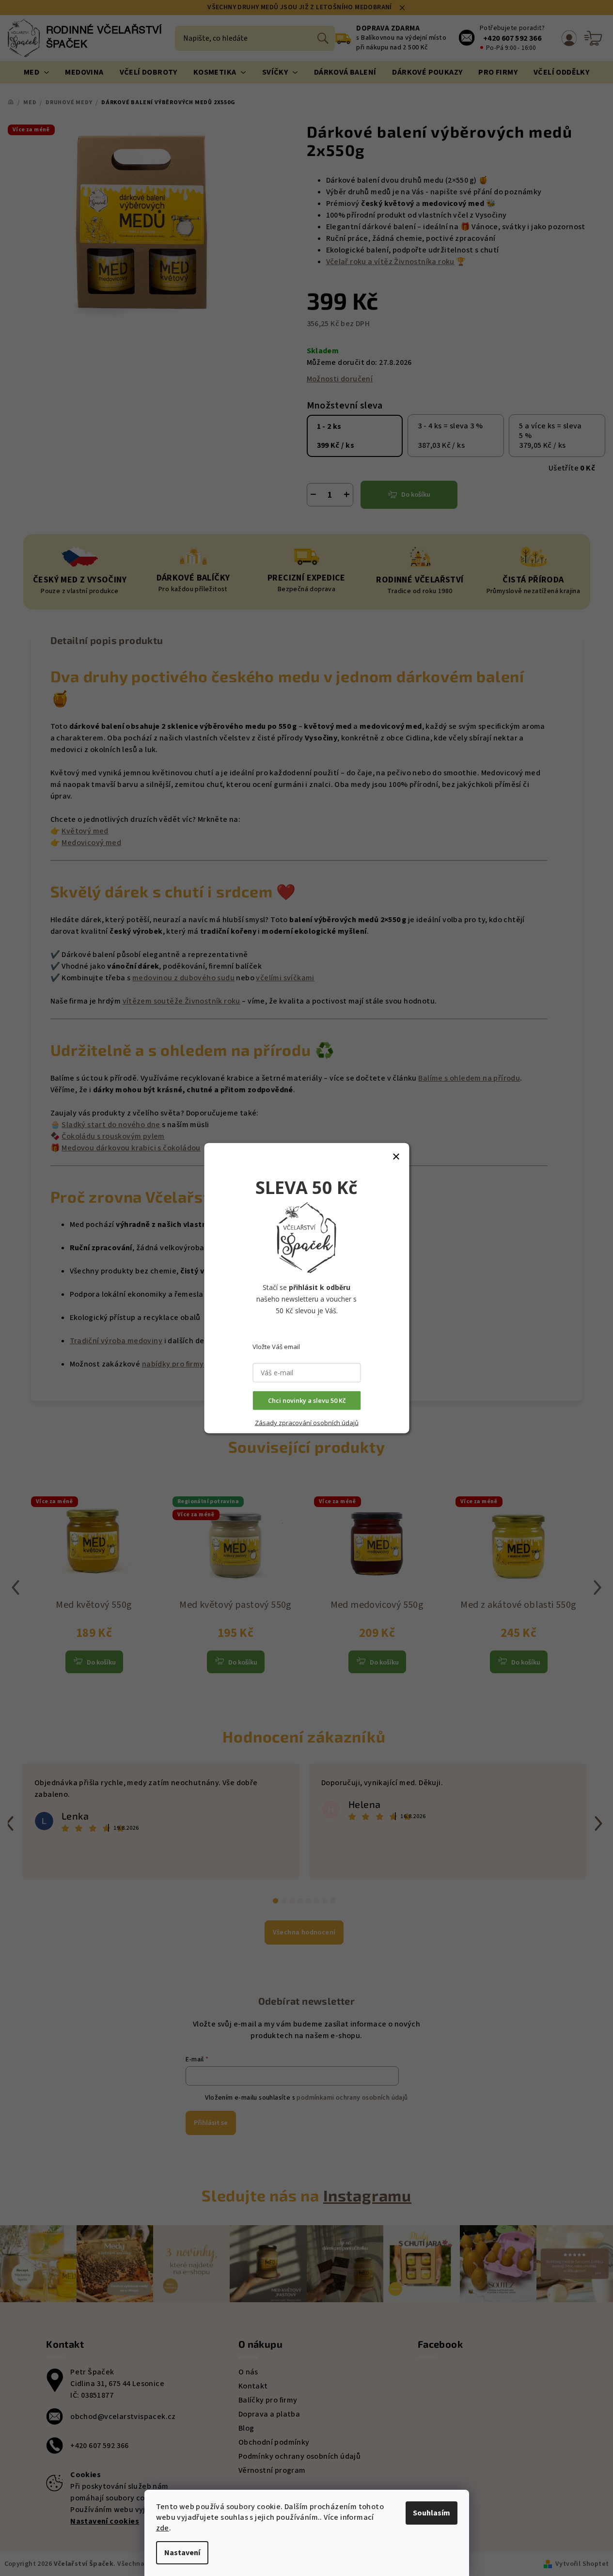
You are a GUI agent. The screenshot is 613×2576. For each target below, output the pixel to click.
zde (163, 2528)
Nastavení (182, 2553)
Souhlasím (432, 2513)
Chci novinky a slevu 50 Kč (307, 1400)
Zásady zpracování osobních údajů (307, 1423)
